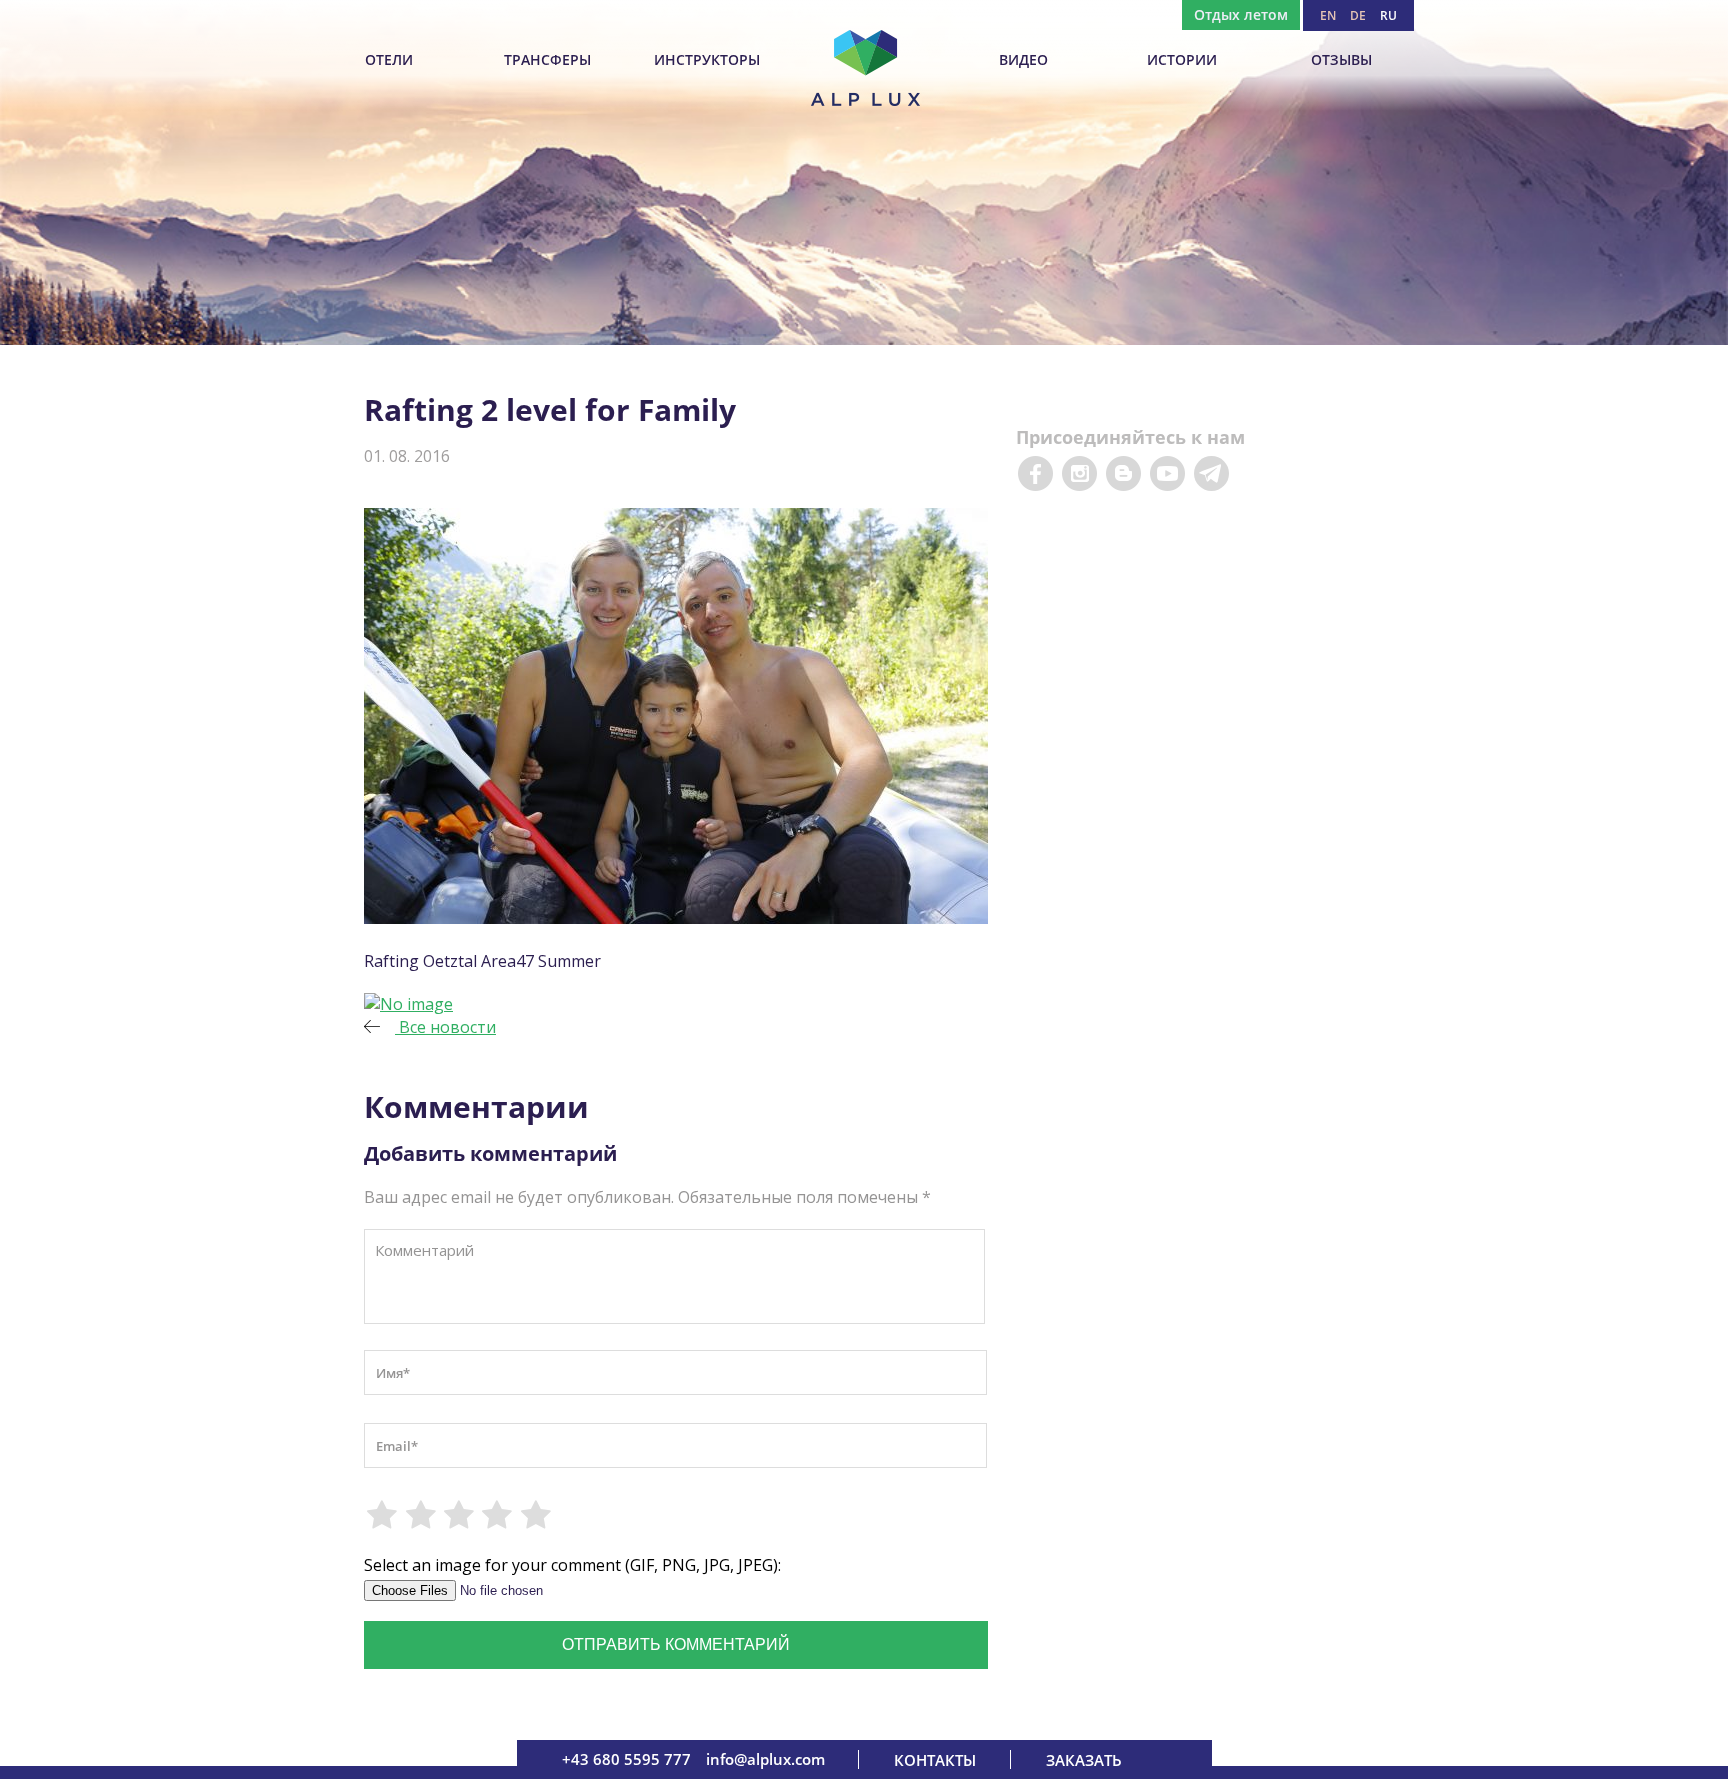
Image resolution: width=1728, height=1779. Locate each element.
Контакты (935, 1760)
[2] (421, 1515)
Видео (1023, 59)
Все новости (445, 1027)
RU (1388, 15)
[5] (537, 1515)
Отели (389, 59)
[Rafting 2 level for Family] (408, 1004)
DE (1358, 15)
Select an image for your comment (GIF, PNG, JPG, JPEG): (572, 1565)
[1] (383, 1515)
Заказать (1084, 1760)
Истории (1182, 59)
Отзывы (1341, 59)
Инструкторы (707, 59)
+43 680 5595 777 (626, 1759)
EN (1328, 15)
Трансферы (547, 59)
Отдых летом (1241, 14)
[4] (498, 1515)
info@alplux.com (765, 1759)
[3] (460, 1515)
